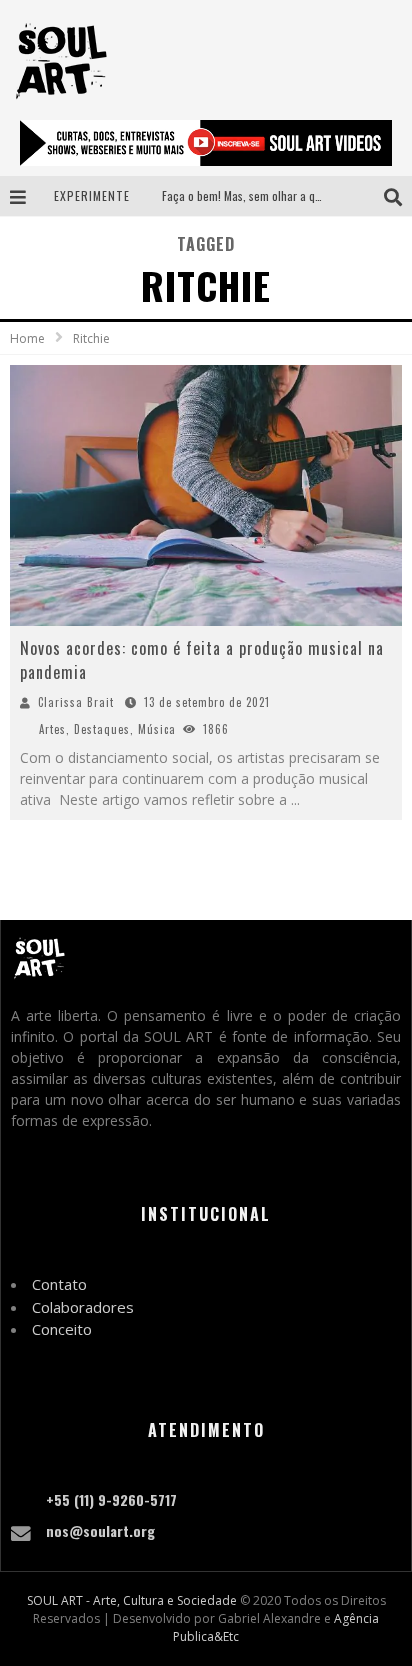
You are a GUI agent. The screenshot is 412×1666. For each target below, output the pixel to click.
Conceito (62, 1329)
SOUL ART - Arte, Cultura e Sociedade (132, 1600)
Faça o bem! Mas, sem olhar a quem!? (253, 195)
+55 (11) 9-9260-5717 (111, 1499)
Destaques (102, 729)
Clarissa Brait (76, 702)
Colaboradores (83, 1307)
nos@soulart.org (100, 1530)
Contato (59, 1284)
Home (27, 338)
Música (157, 729)
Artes (52, 729)
